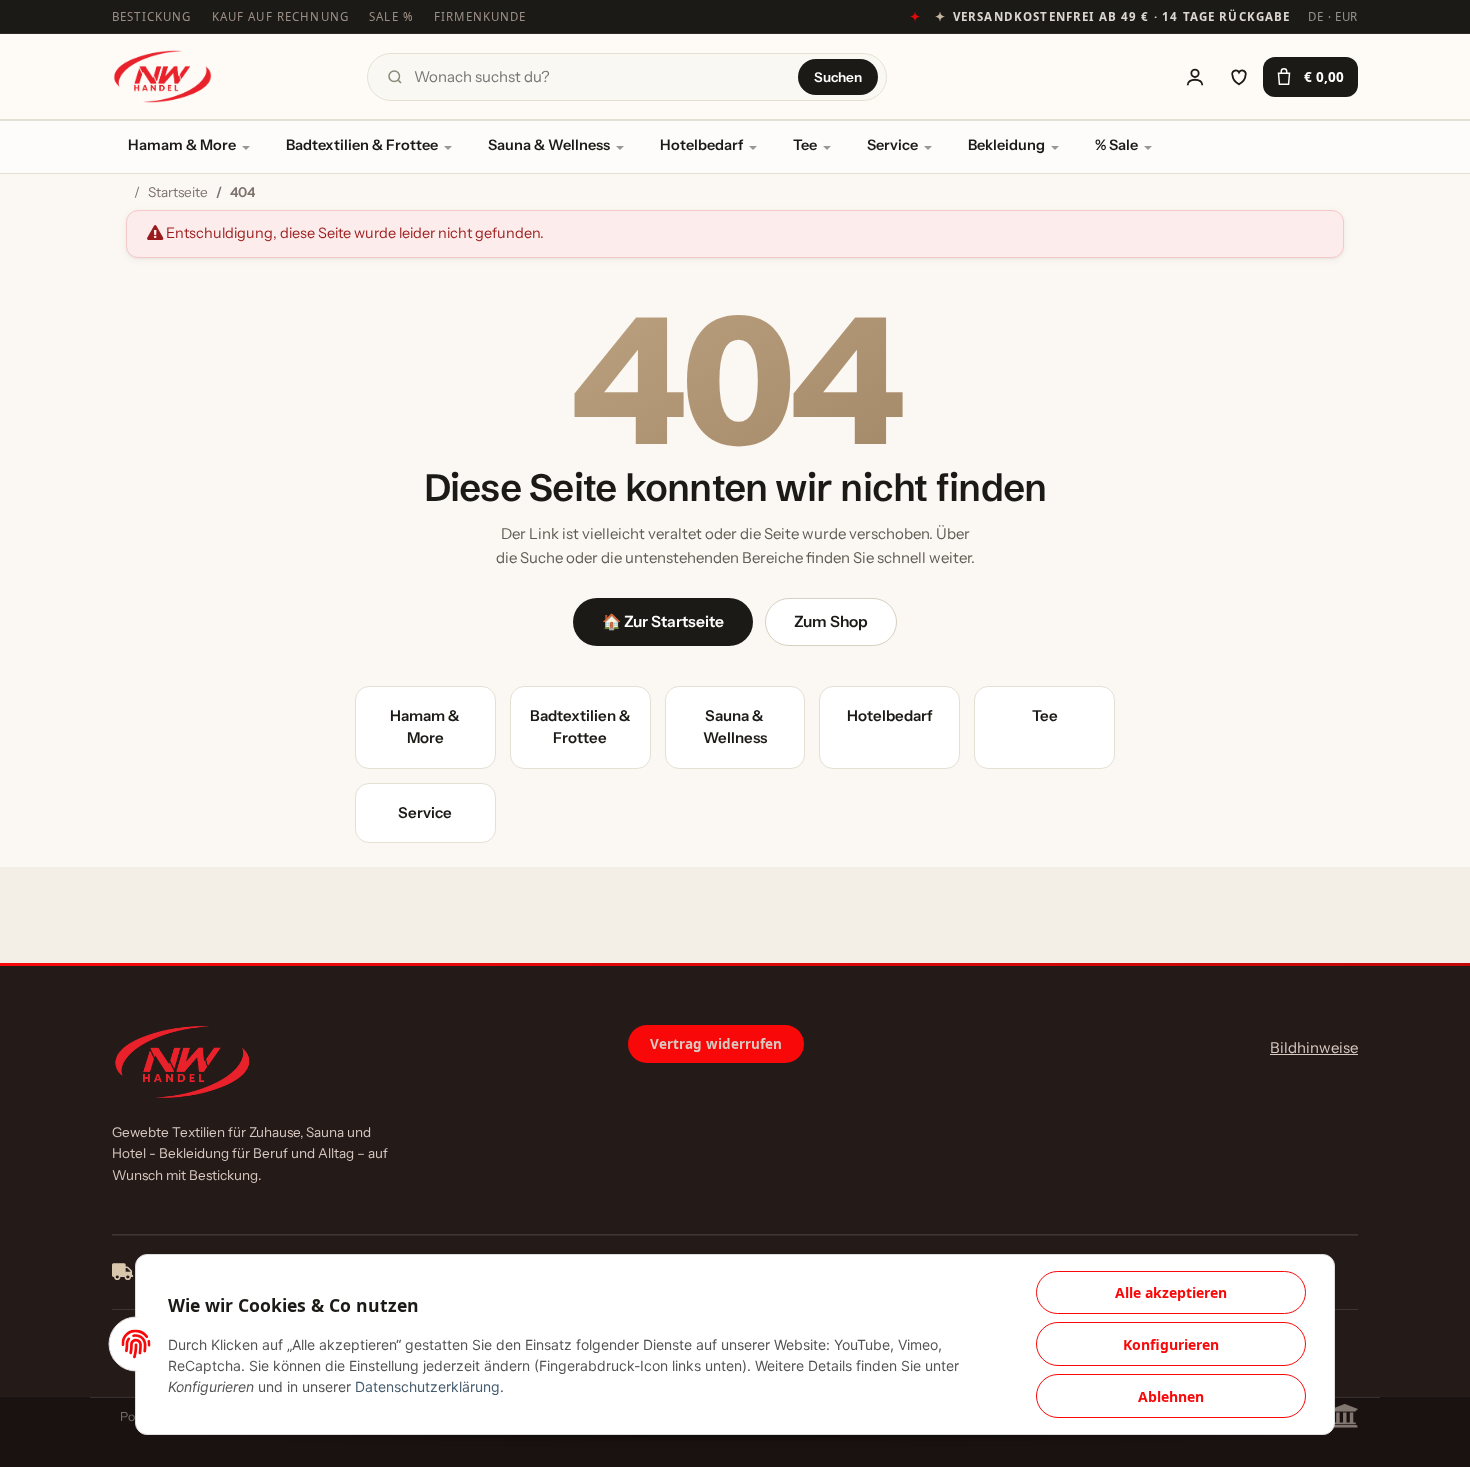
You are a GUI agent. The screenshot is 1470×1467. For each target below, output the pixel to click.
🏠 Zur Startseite (663, 621)
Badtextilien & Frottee (362, 145)
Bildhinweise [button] (1314, 1047)
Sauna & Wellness (549, 145)
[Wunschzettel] (1239, 77)
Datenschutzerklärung (427, 1386)
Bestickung (152, 16)
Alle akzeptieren (1171, 1292)
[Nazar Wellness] (162, 76)
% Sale (1116, 145)
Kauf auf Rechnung (281, 16)
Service (892, 145)
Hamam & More (182, 145)
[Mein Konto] (1195, 77)
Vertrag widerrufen (716, 1044)
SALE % (391, 16)
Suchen (838, 77)
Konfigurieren (1171, 1344)
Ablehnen (1171, 1396)
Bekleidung (1006, 145)
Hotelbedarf (701, 145)
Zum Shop (831, 621)
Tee (805, 145)
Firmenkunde (480, 16)
